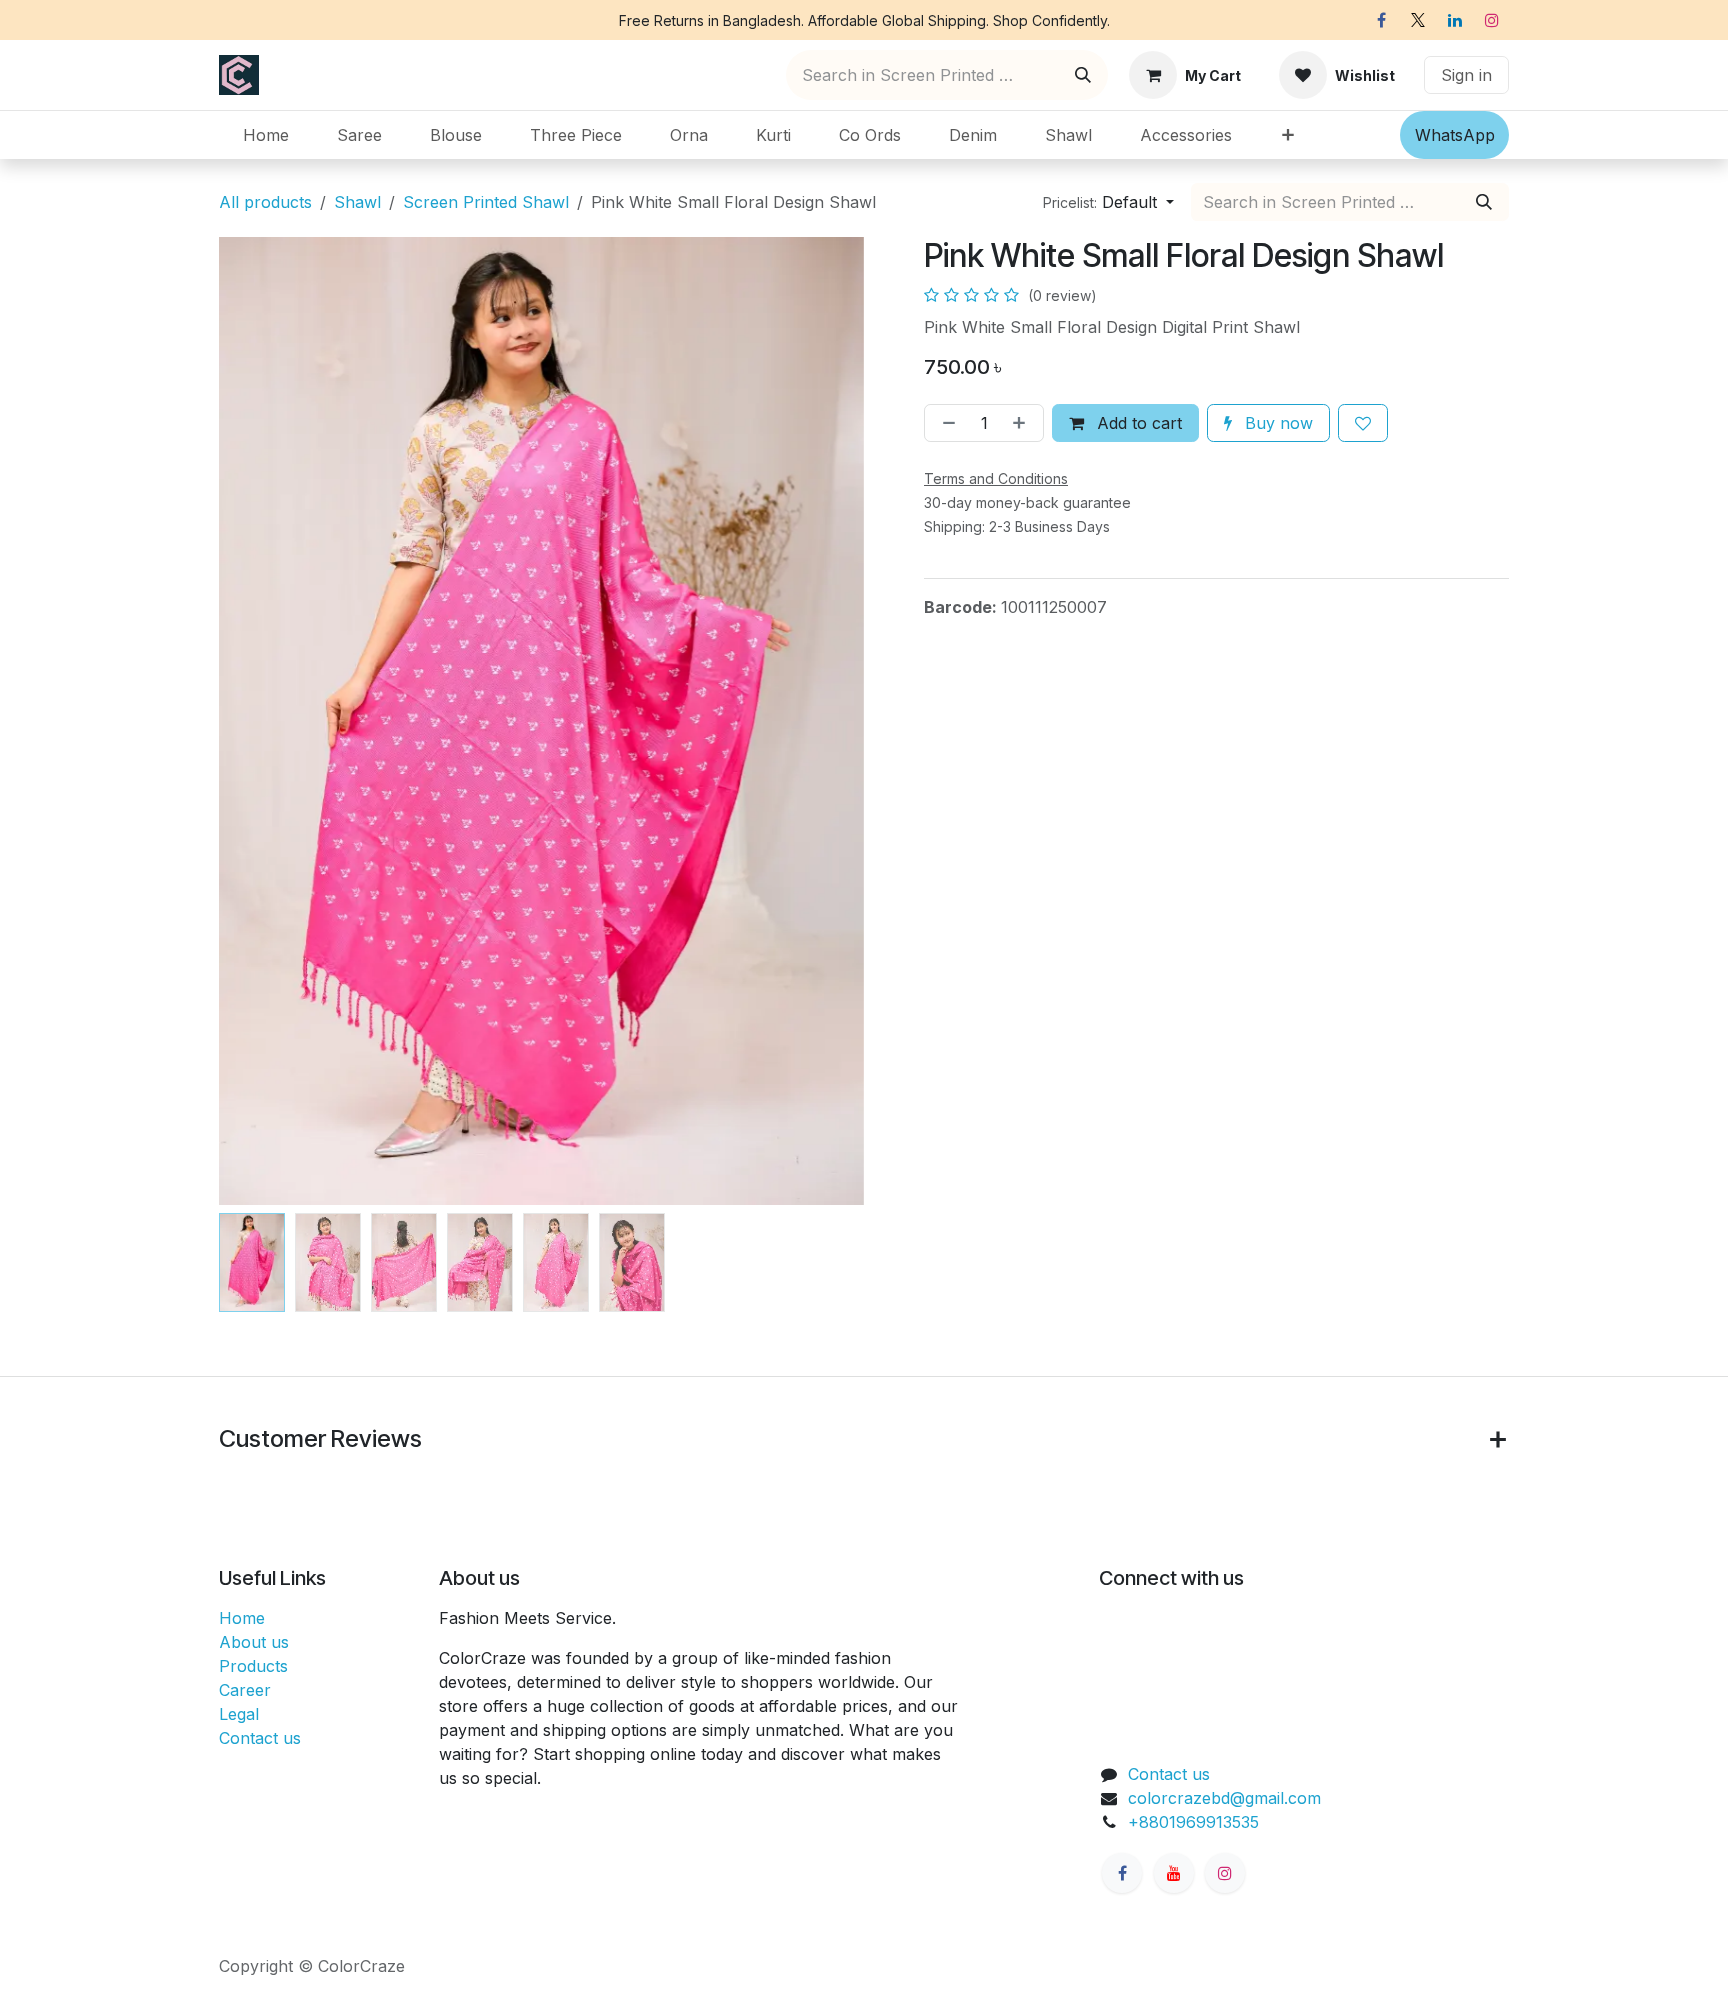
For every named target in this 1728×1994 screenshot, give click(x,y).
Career (245, 1690)
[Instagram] (1492, 20)
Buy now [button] (1276, 423)
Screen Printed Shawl (486, 202)
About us (254, 1642)
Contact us (260, 1738)
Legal (239, 1714)
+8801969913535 (1193, 1822)
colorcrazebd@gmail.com (1224, 1798)
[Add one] (1023, 423)
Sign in (1466, 75)
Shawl (357, 202)
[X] (1418, 20)
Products (253, 1666)
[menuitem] (266, 135)
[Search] (1083, 75)
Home (242, 1618)
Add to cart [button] (1137, 423)
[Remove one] (945, 423)
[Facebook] (1381, 20)
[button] (1108, 202)
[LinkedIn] (1455, 20)
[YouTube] (1174, 1873)
